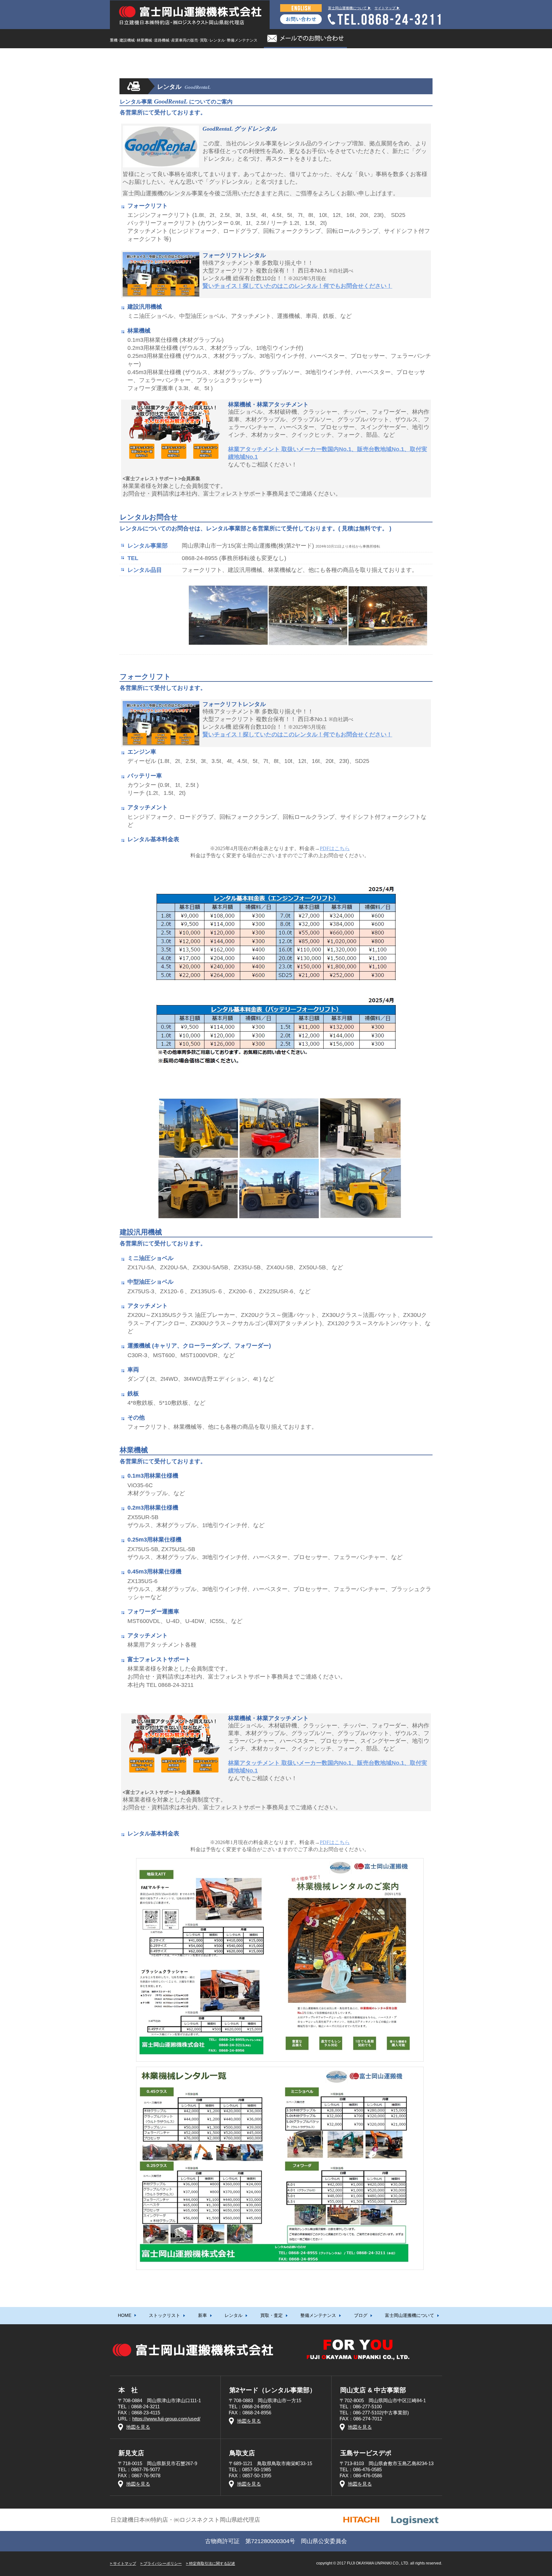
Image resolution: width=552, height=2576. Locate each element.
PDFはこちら (335, 848)
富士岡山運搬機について (410, 57)
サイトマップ (125, 2564)
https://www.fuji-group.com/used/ (166, 2419)
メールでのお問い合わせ (305, 39)
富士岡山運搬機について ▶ (350, 8)
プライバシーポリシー (163, 2564)
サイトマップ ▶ (387, 8)
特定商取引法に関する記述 (212, 2564)
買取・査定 (272, 57)
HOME (125, 57)
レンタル (234, 57)
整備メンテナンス (318, 57)
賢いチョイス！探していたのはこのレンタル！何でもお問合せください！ (297, 286)
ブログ (361, 57)
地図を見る (138, 2427)
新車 (203, 57)
